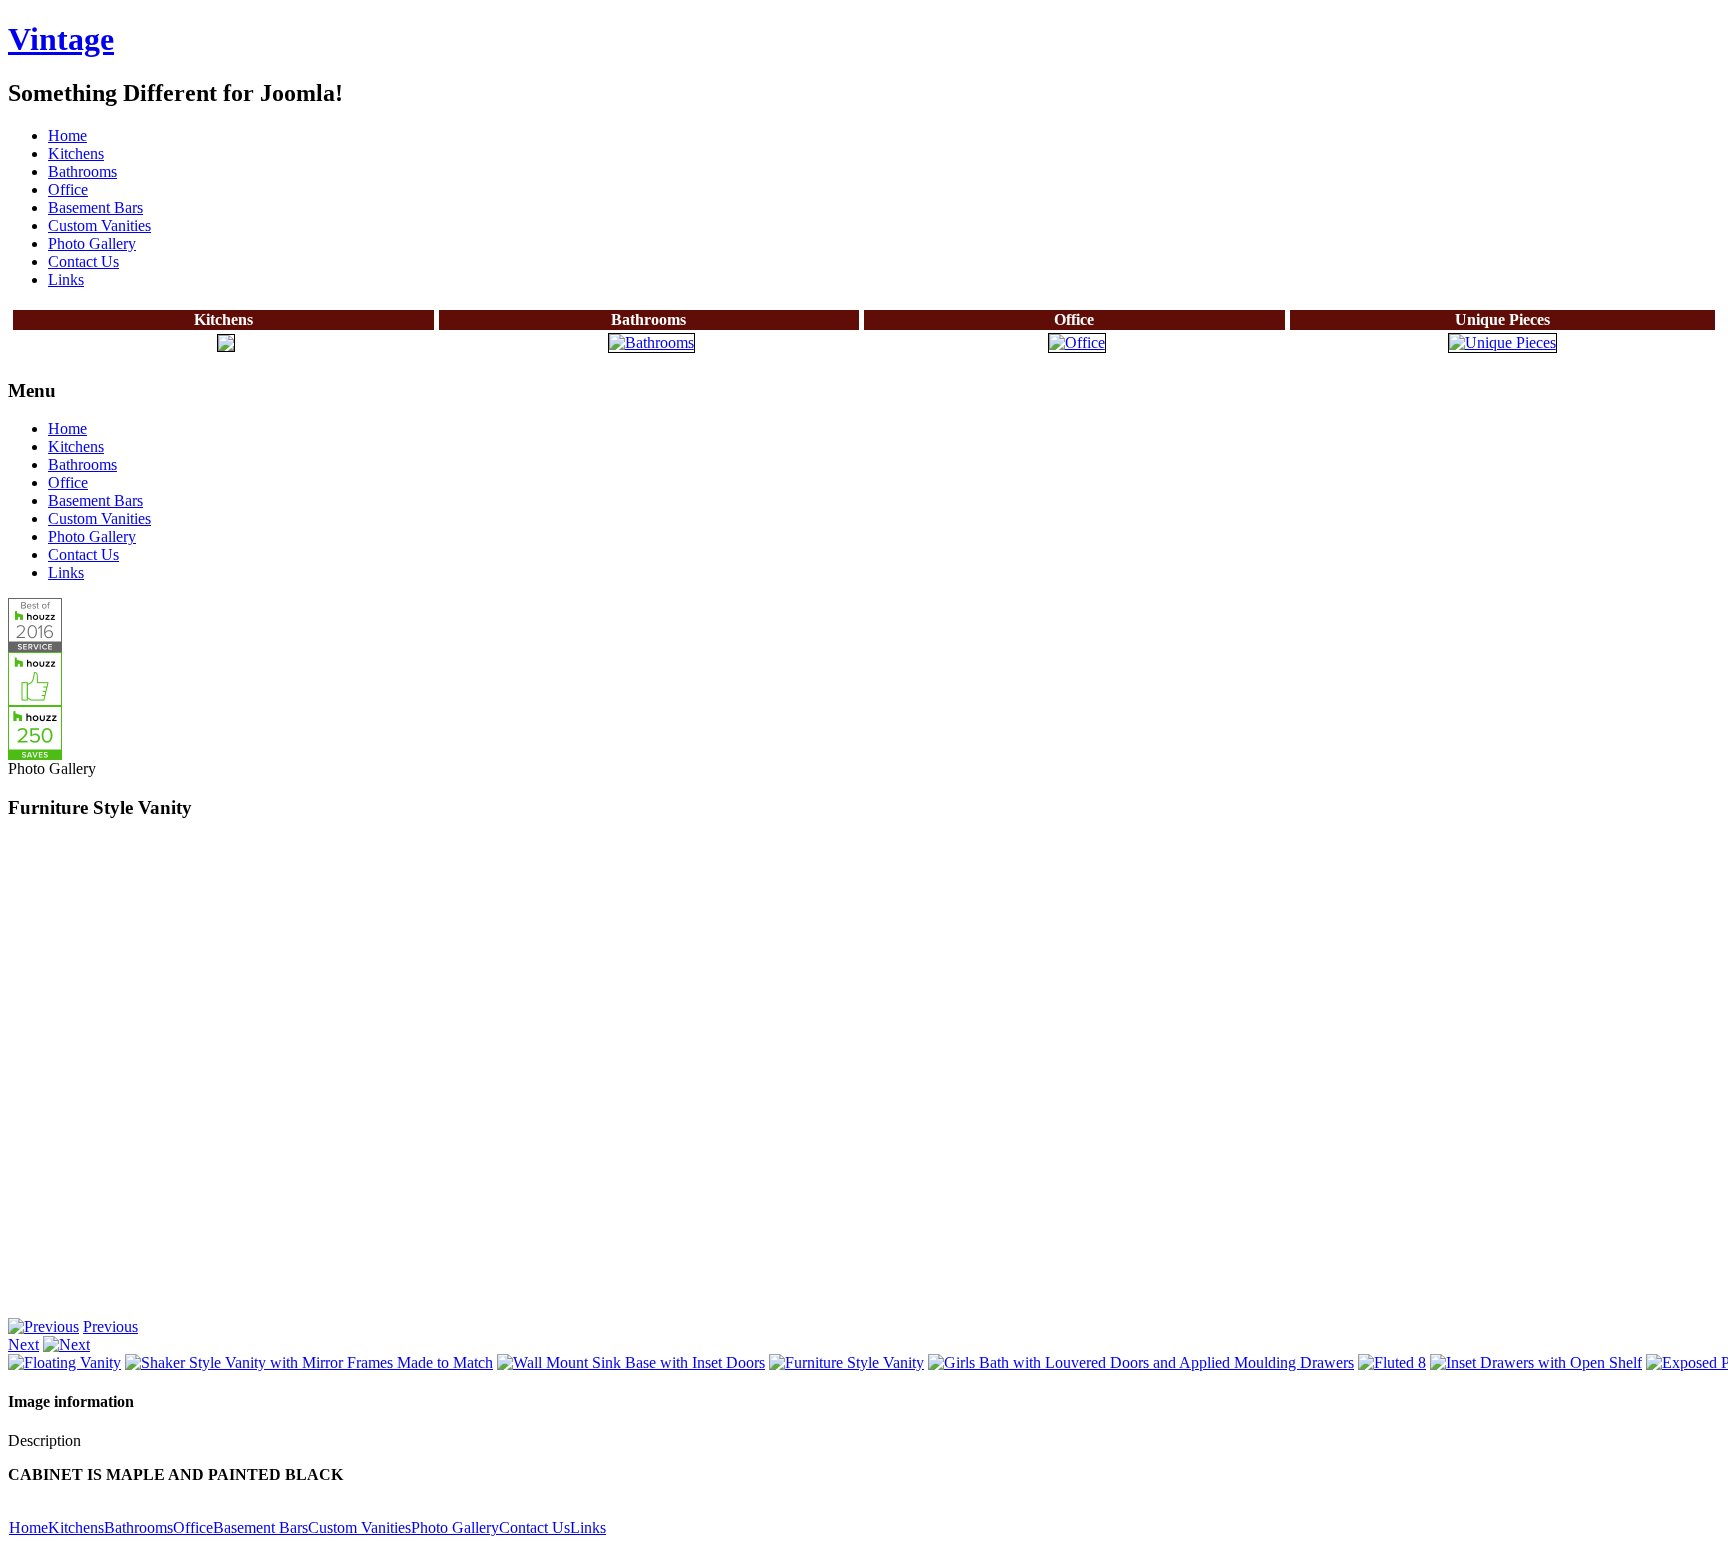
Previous (110, 1326)
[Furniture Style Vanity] (846, 1362)
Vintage (61, 39)
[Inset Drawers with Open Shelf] (1536, 1362)
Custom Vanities (359, 1527)
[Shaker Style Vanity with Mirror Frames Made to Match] (309, 1362)
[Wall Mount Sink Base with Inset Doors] (631, 1362)
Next (23, 1344)
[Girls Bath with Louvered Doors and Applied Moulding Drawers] (1141, 1362)
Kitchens (76, 1527)
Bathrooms (138, 1527)
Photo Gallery (455, 1527)
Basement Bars (260, 1527)
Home (28, 1527)
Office (193, 1527)
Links (588, 1527)
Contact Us (534, 1527)
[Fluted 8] (1392, 1362)
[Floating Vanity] (64, 1362)
